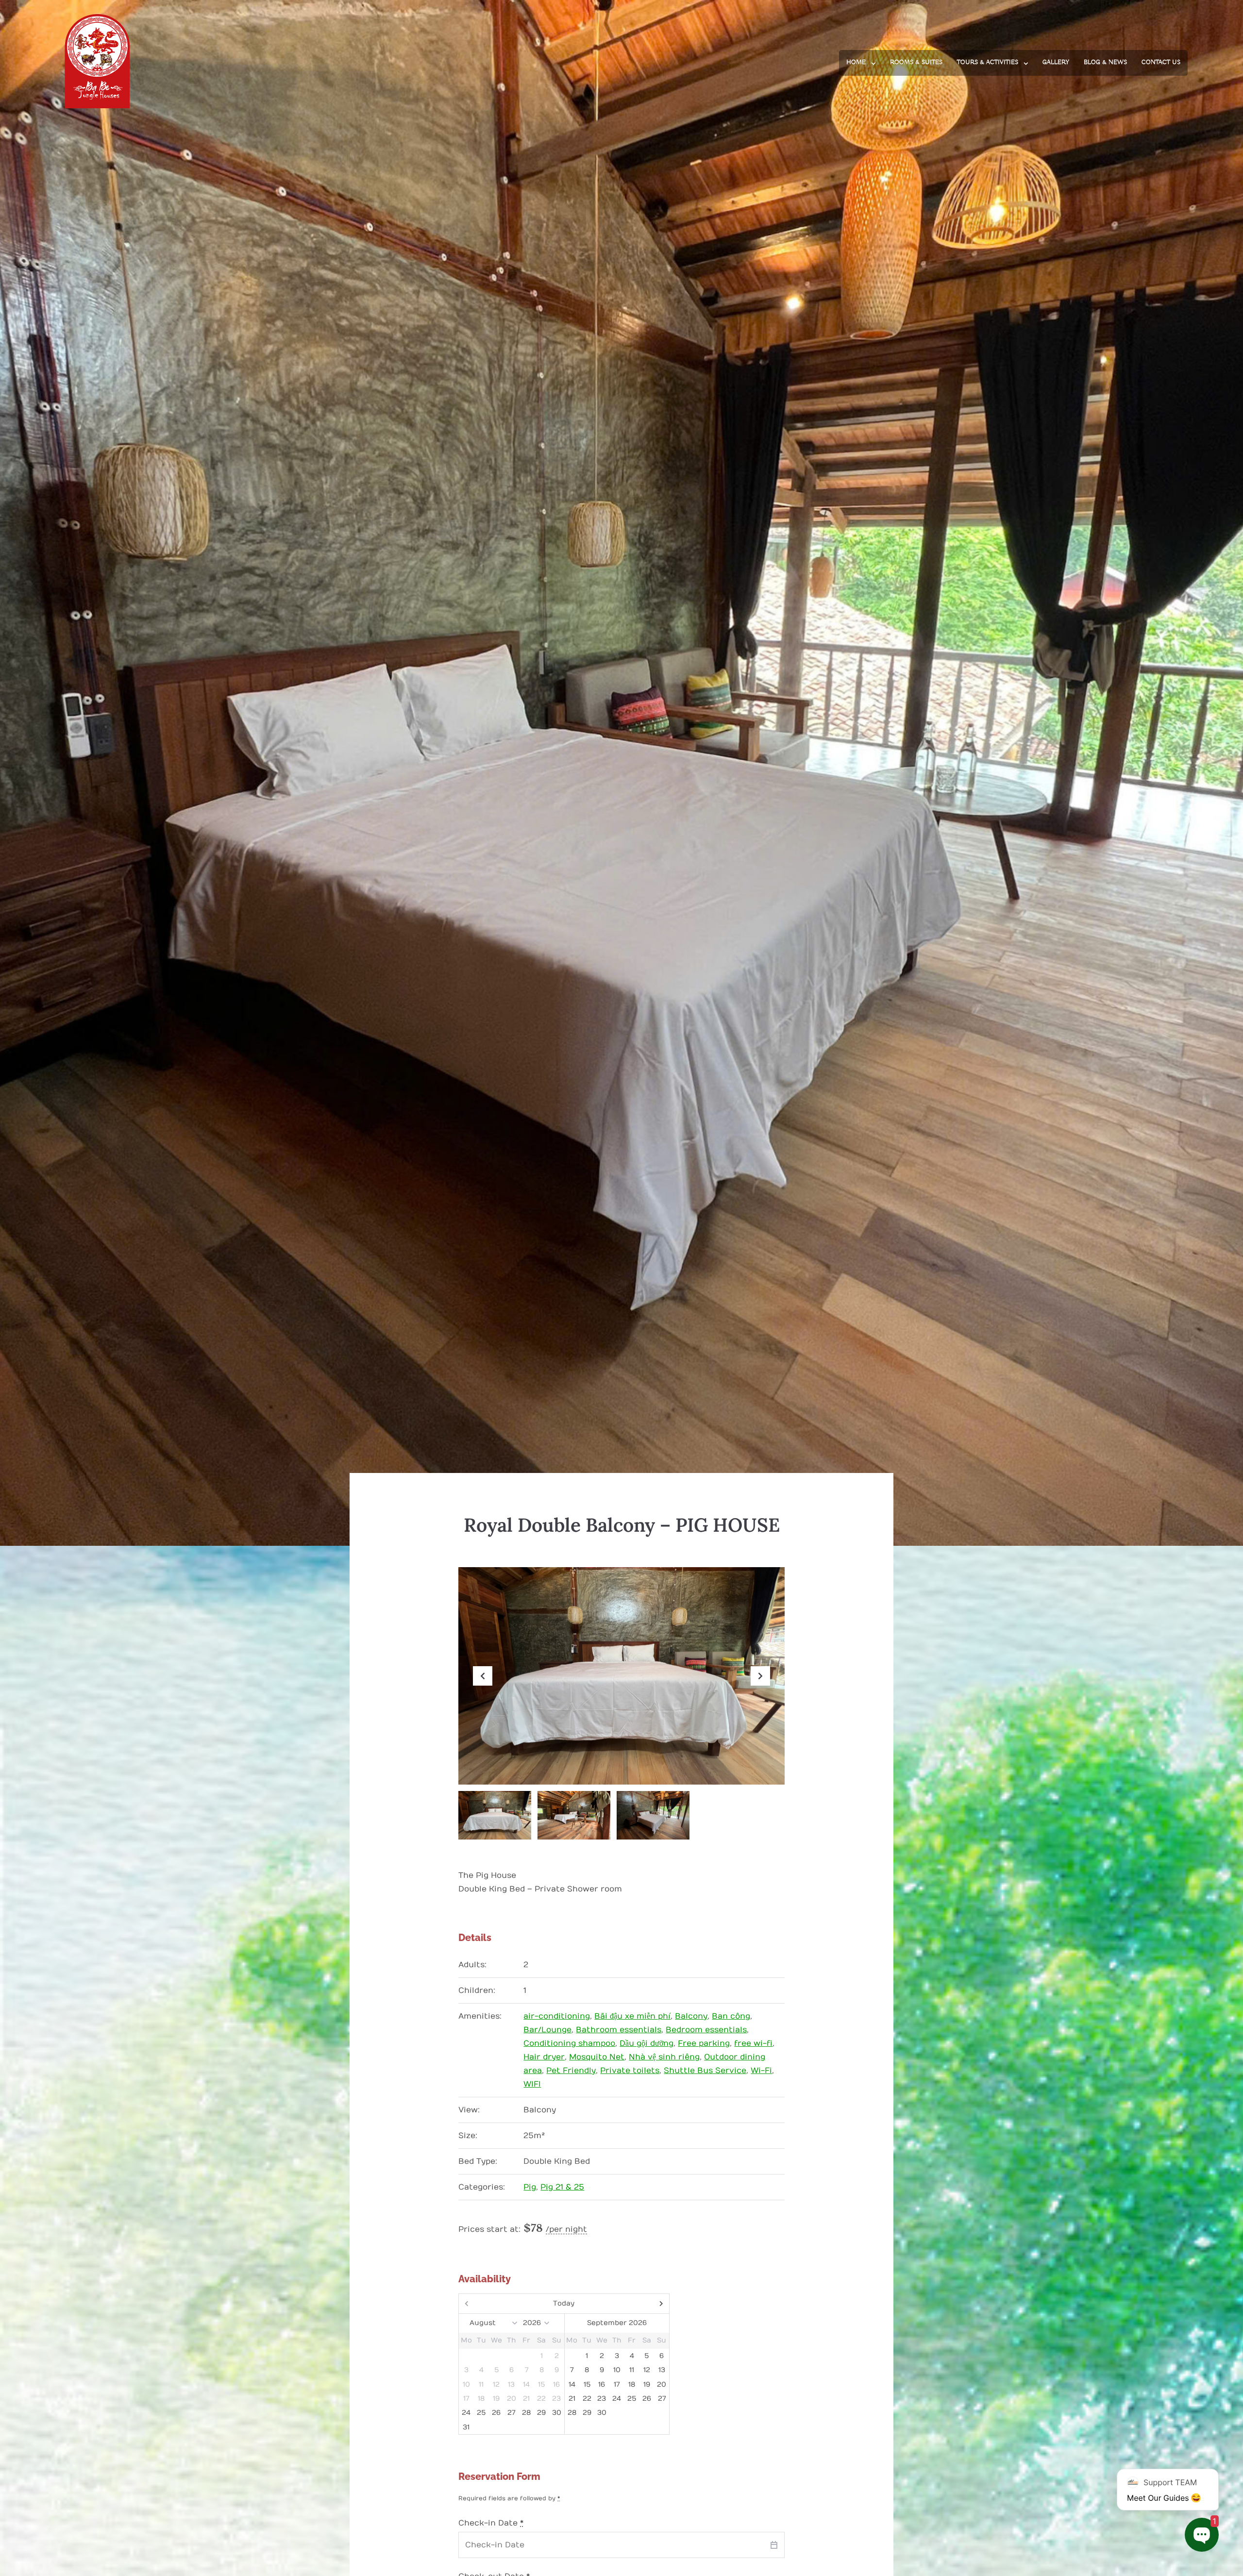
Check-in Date (491, 2523)
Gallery (1056, 62)
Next (760, 1685)
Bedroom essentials (706, 2030)
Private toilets (630, 2071)
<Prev (490, 2304)
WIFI (532, 2084)
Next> (638, 2304)
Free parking (704, 2043)
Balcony (691, 2016)
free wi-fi (753, 2043)
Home (856, 62)
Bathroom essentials (619, 2030)
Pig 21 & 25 (562, 2187)
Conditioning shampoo (569, 2043)
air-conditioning (557, 2016)
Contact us (1161, 62)
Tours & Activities (988, 62)
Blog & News (1105, 62)
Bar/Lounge (547, 2030)
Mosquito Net (597, 2057)
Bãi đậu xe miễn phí (632, 2016)
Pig (530, 2187)
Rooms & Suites (916, 62)
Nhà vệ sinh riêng (664, 2057)
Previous (483, 1685)
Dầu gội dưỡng (647, 2043)
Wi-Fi (761, 2071)
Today (564, 2303)
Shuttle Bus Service (705, 2071)
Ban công (731, 2016)
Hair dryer (544, 2057)
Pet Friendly (571, 2071)
